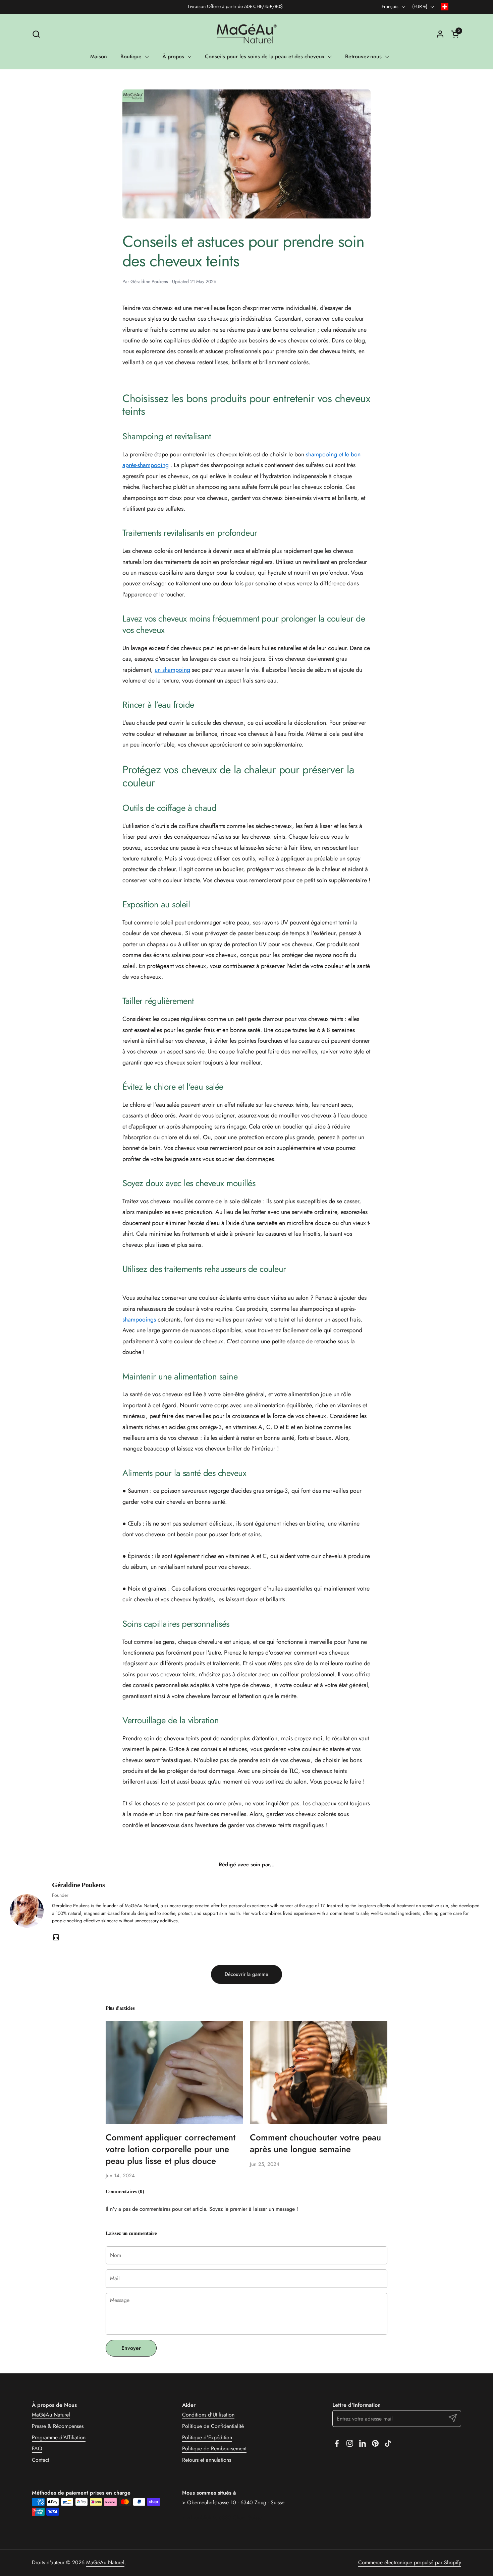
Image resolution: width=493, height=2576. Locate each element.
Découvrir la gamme (246, 1974)
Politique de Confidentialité (213, 2426)
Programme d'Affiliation (59, 2437)
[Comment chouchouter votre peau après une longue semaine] (319, 2072)
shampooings (139, 1319)
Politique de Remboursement (214, 2449)
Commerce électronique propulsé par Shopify (410, 2562)
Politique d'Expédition (207, 2437)
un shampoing (172, 670)
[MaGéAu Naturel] (246, 34)
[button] (36, 34)
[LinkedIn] (56, 1937)
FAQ (37, 2449)
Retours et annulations (207, 2460)
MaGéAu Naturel (51, 2415)
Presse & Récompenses (58, 2426)
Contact (41, 2460)
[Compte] (440, 34)
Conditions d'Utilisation (208, 2415)
